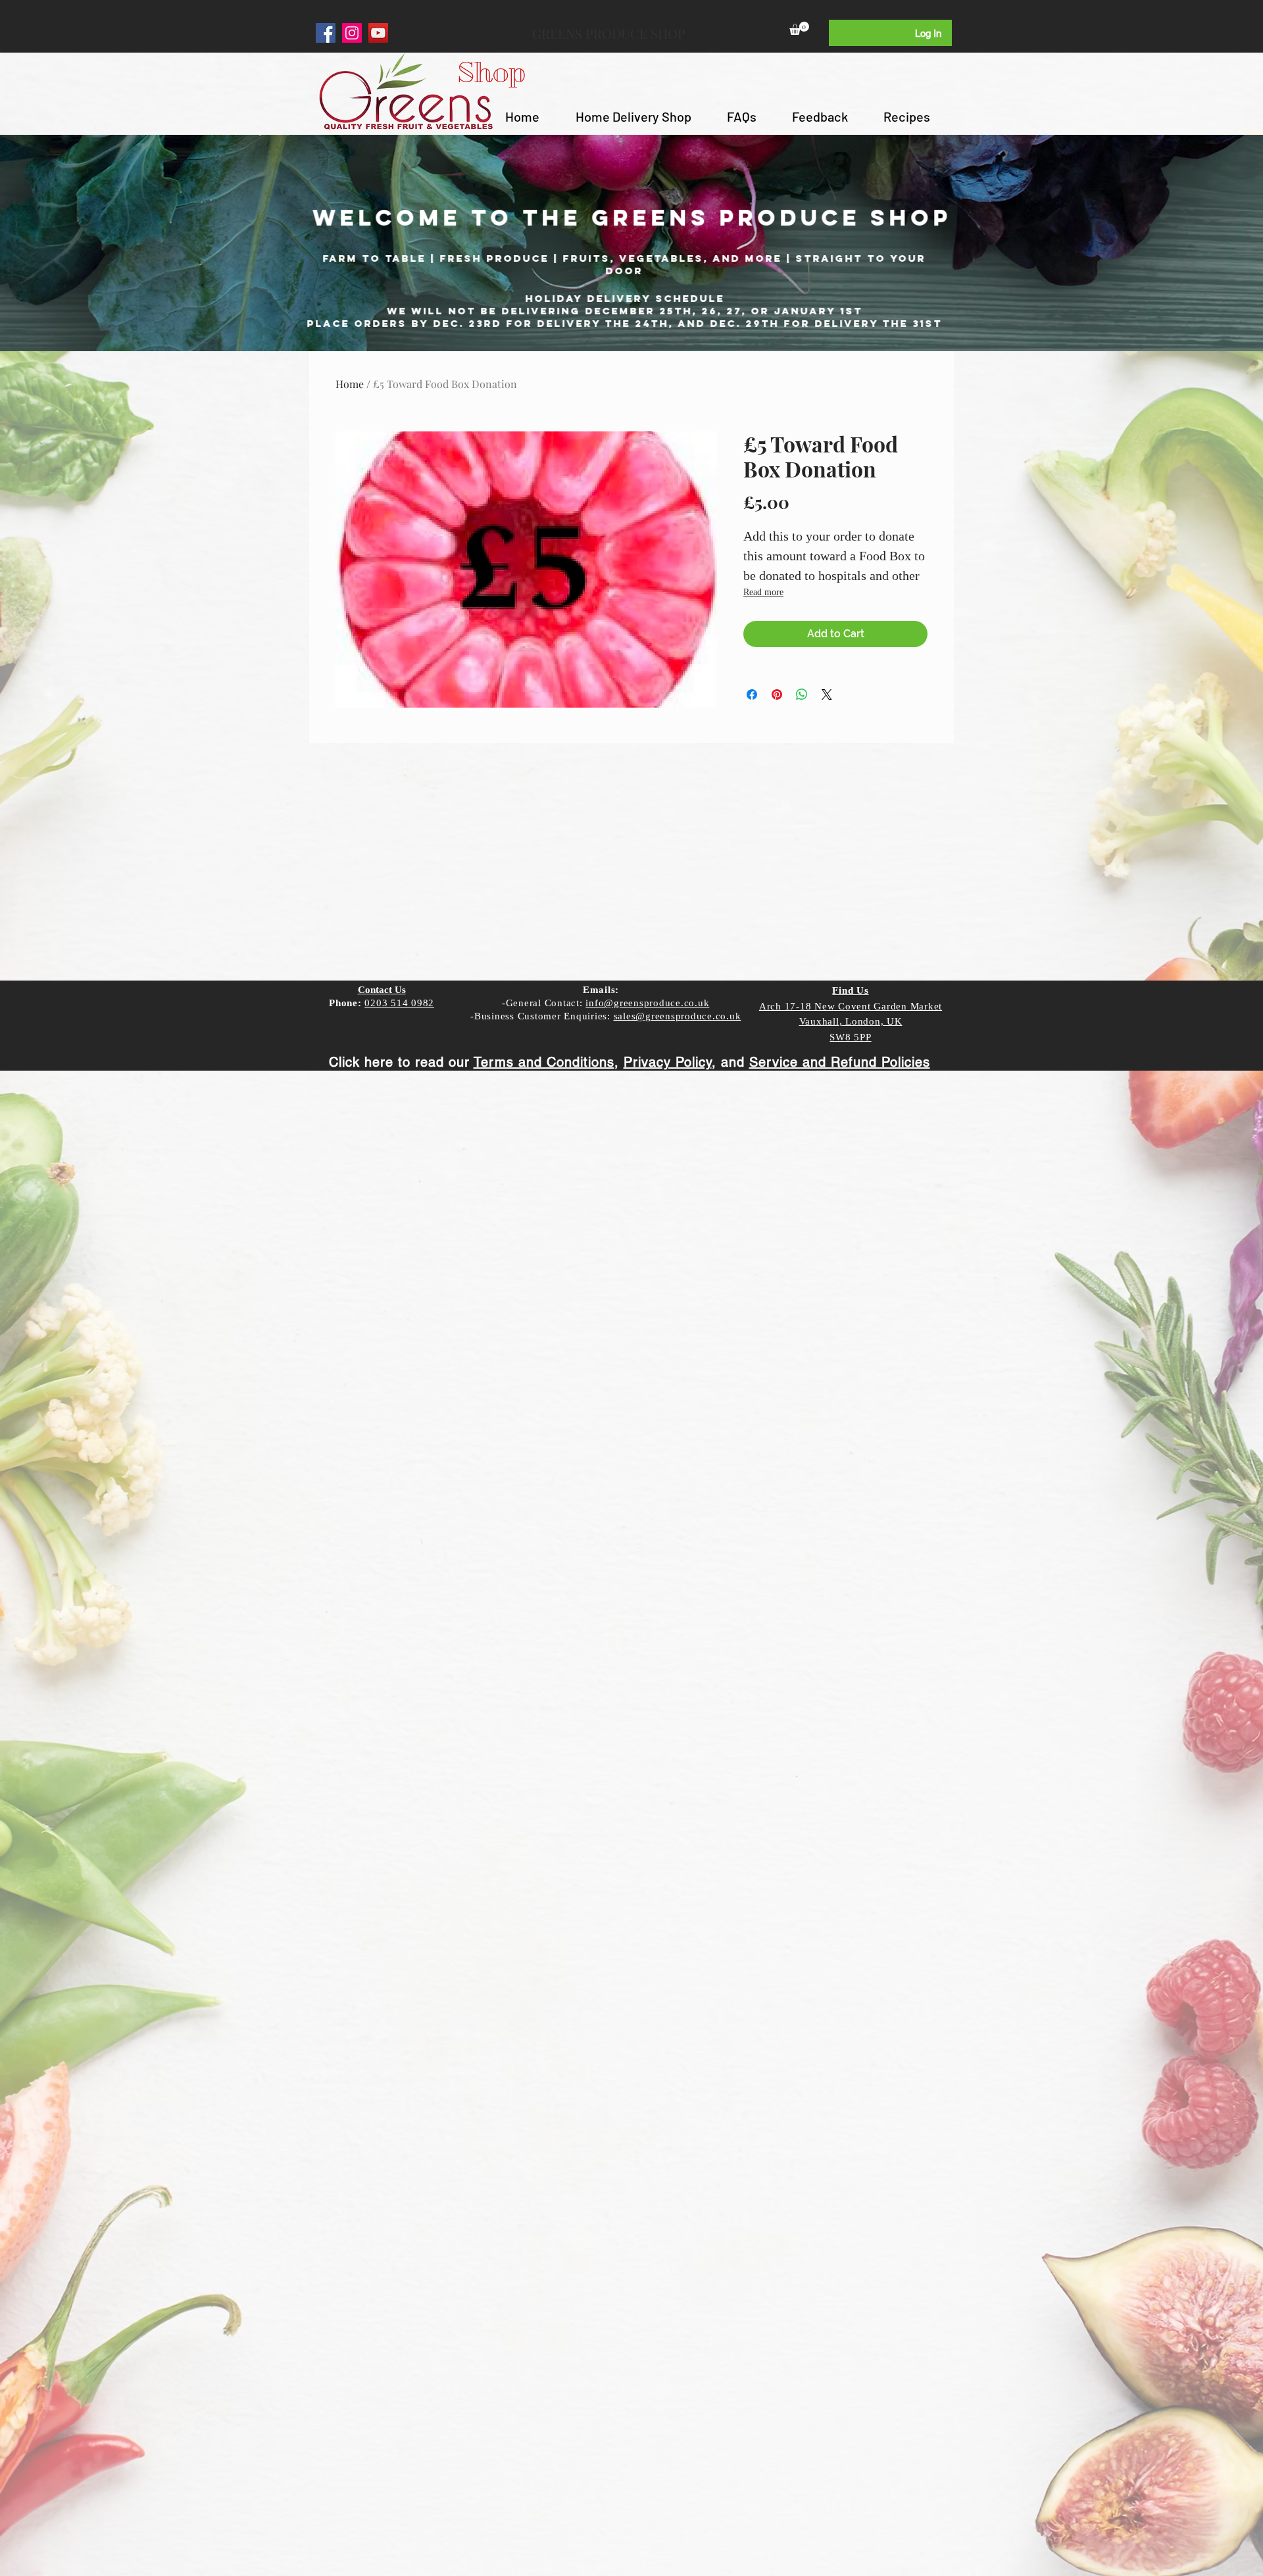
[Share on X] (827, 694)
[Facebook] (326, 33)
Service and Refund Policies (840, 1062)
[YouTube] (378, 33)
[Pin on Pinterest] (777, 694)
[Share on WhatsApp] (802, 694)
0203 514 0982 (399, 1003)
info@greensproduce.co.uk (647, 1003)
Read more (763, 592)
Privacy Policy (668, 1062)
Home (350, 384)
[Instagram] (352, 33)
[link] (799, 28)
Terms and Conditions (544, 1062)
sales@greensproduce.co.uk (678, 1016)
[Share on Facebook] (752, 694)
